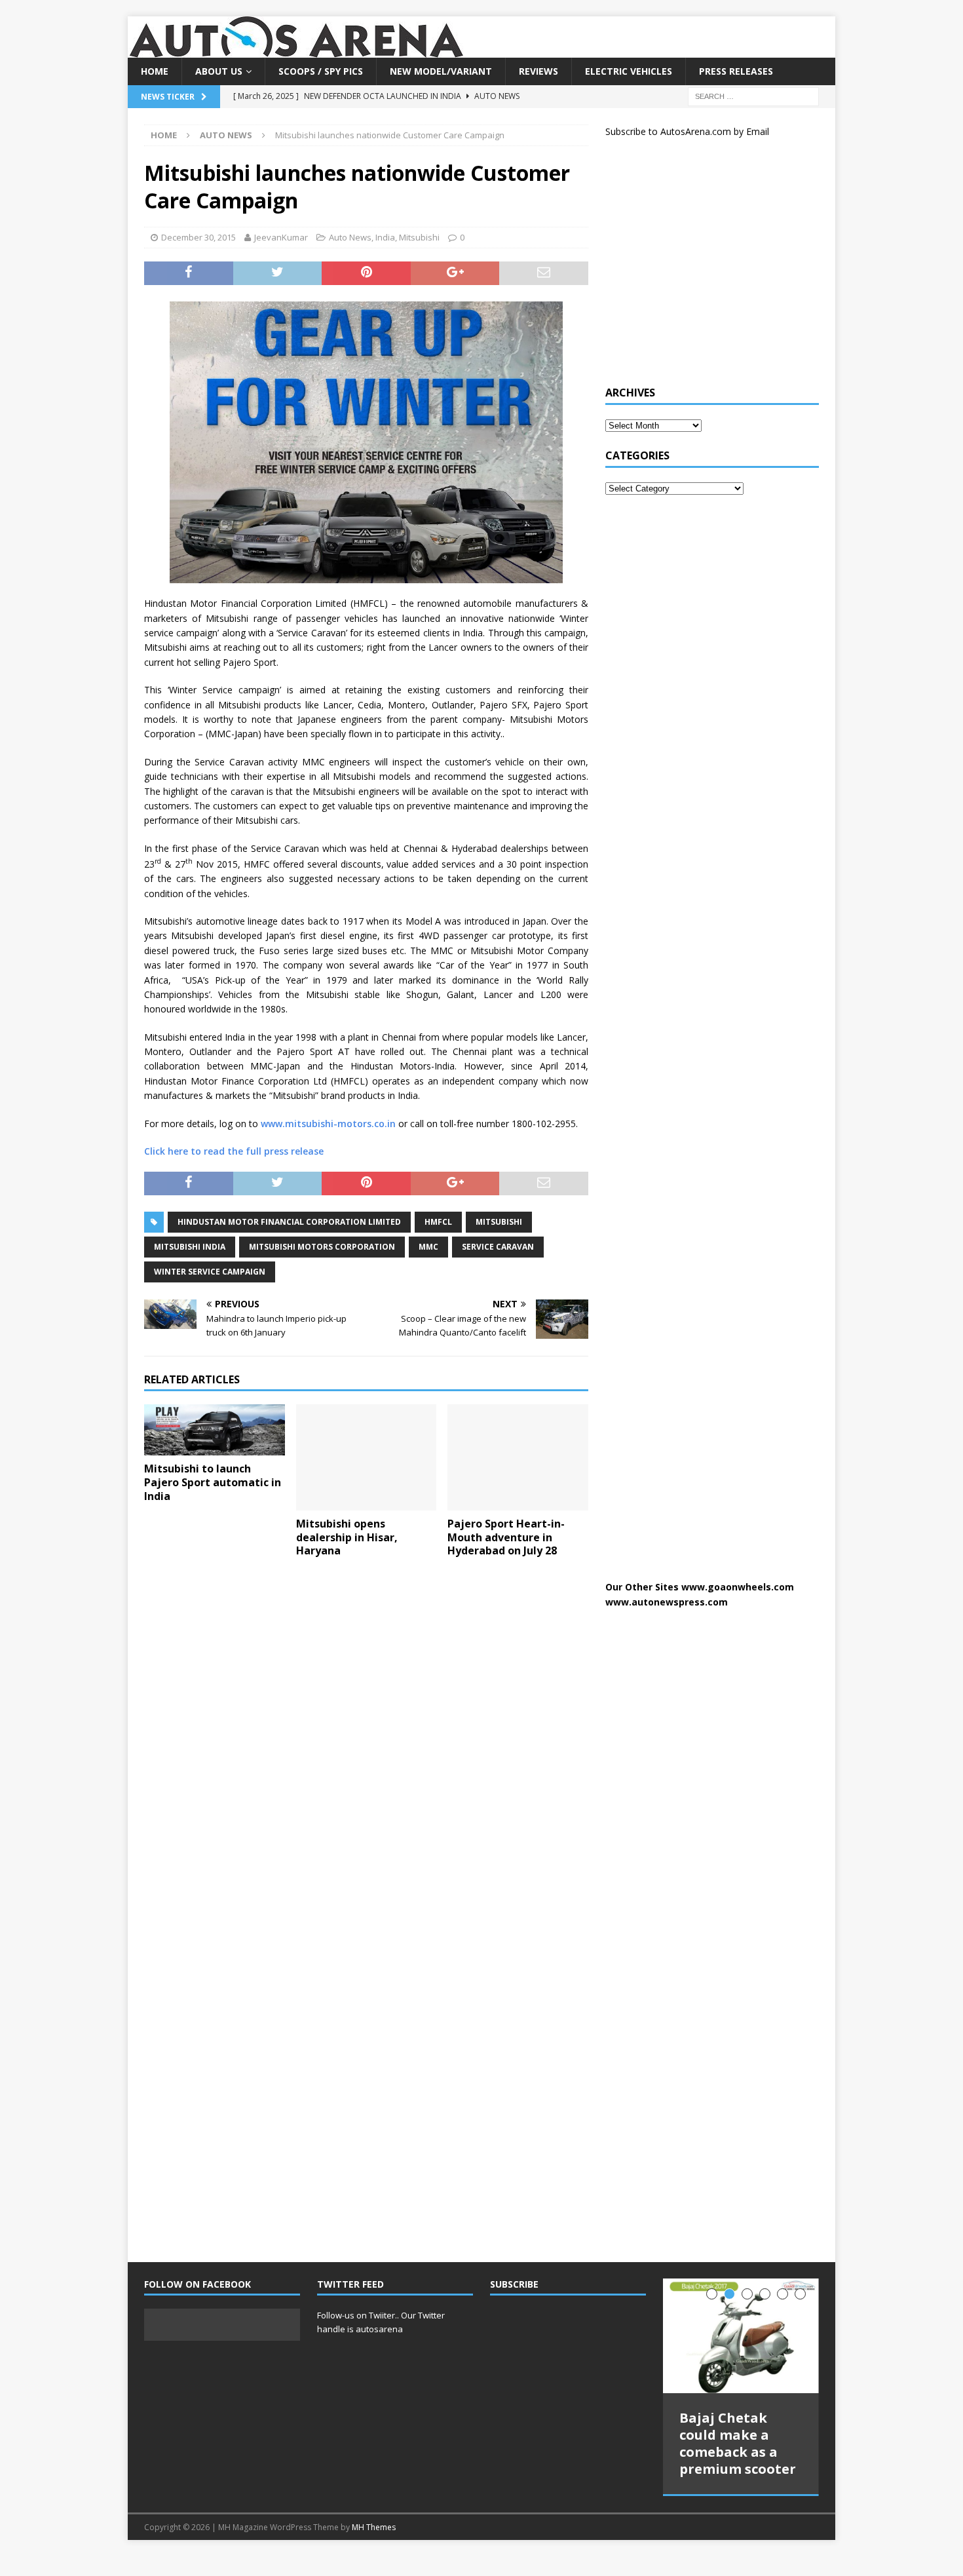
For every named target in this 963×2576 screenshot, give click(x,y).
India (385, 237)
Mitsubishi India (190, 1247)
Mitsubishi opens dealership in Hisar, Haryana (347, 1537)
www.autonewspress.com (667, 1602)
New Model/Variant (441, 71)
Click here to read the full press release (234, 1151)
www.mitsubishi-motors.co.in (328, 1124)
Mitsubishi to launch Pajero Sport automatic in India (213, 1482)
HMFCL (438, 1222)
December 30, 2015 (198, 237)
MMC (428, 1247)
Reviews (538, 71)
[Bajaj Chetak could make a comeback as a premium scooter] (741, 2336)
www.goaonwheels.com (738, 1587)
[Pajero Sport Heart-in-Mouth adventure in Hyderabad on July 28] (518, 1457)
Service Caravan (498, 1247)
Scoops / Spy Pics (321, 71)
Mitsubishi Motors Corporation (322, 1247)
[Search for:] (753, 96)
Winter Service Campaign (210, 1272)
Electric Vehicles (629, 71)
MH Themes (374, 2527)
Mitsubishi (419, 237)
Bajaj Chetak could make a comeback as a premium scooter (738, 2443)
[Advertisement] (704, 267)
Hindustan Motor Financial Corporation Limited (289, 1222)
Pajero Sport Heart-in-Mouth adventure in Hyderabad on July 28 (506, 1537)
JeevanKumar (281, 237)
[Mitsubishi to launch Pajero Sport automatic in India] (215, 1430)
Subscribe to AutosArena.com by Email (687, 131)
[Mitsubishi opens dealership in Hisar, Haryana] (367, 1457)
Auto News (350, 237)
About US (219, 71)
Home (155, 71)
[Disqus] (366, 1738)
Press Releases (736, 71)
